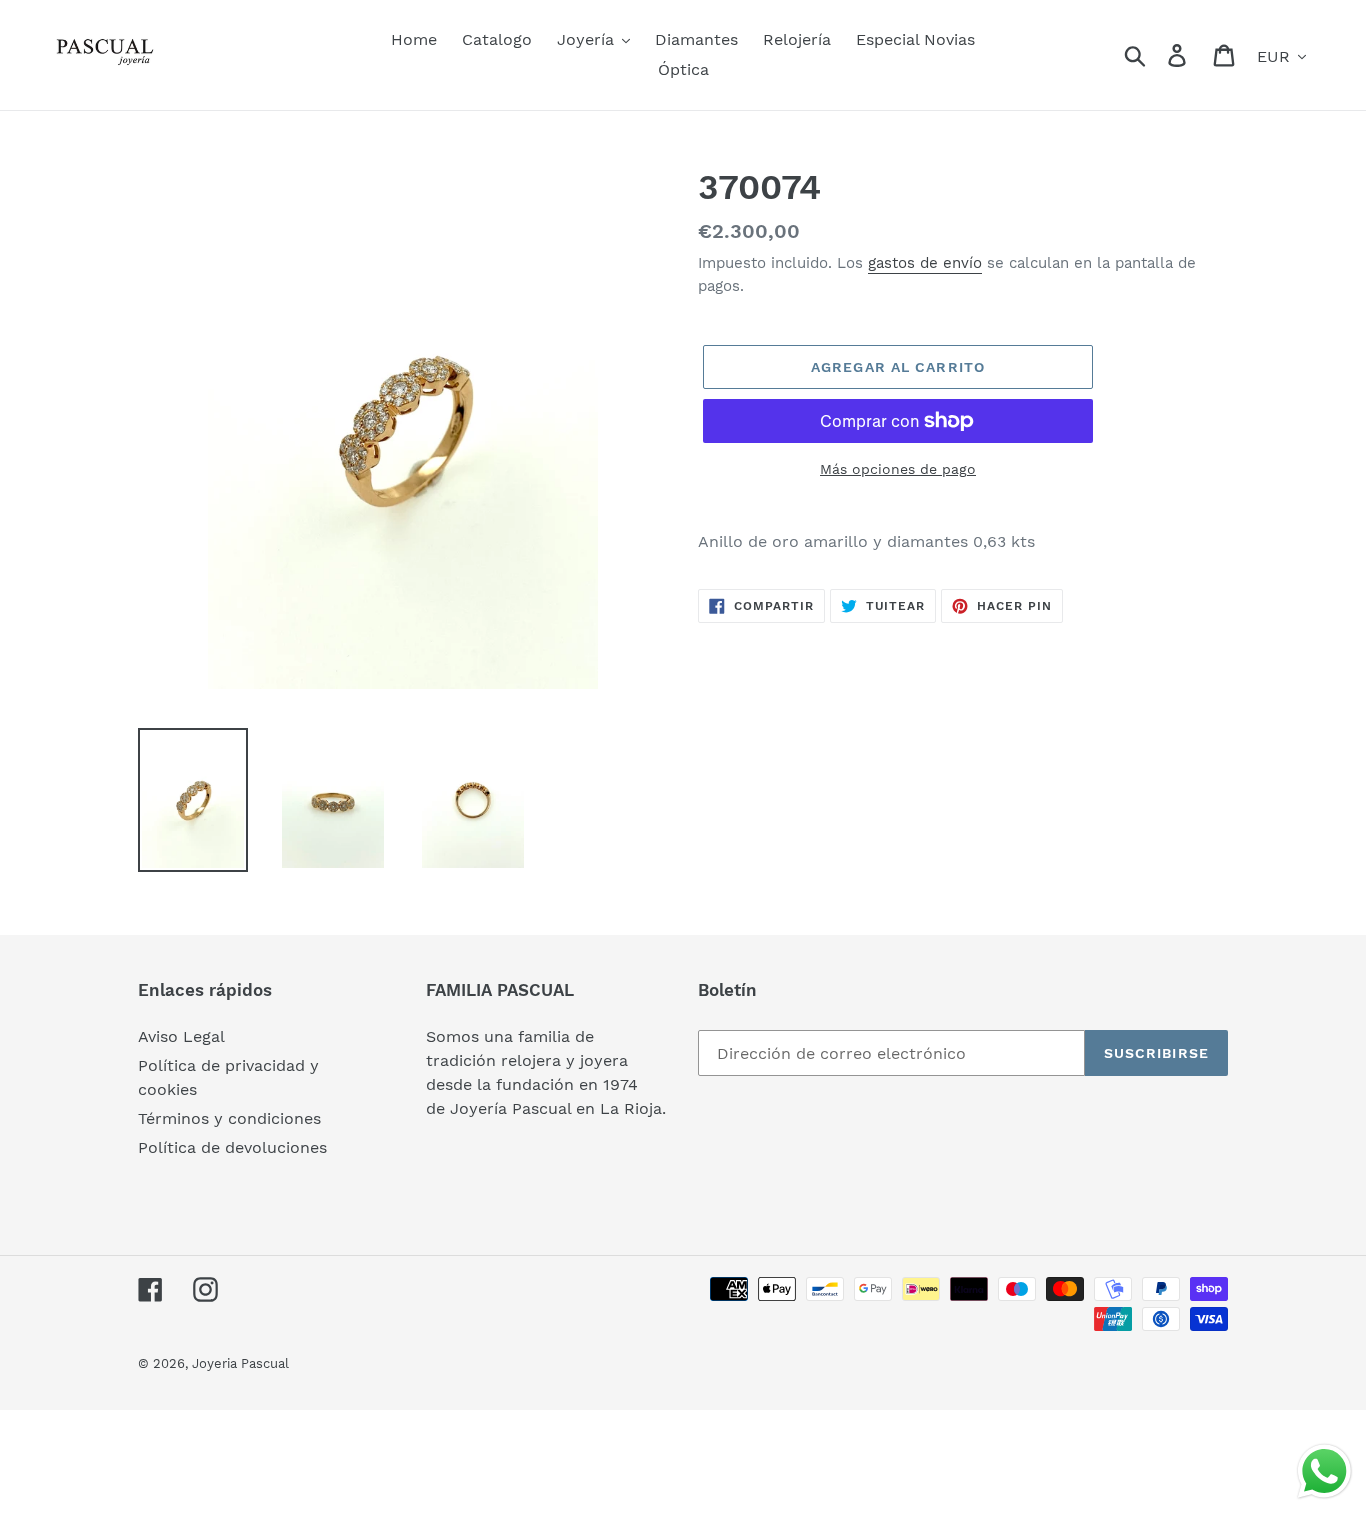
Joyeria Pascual (240, 1363)
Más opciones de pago (898, 469)
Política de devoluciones (232, 1147)
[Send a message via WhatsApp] (1324, 1471)
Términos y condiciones (229, 1118)
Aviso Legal (181, 1036)
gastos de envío (925, 263)
